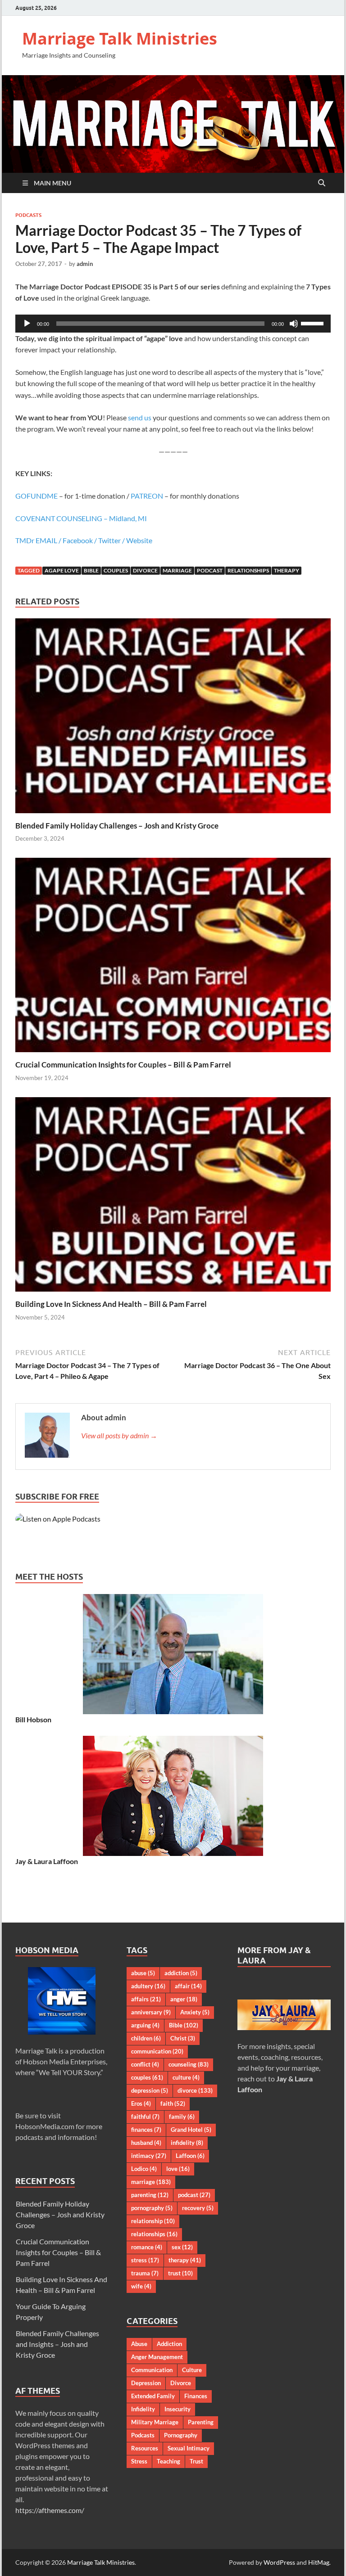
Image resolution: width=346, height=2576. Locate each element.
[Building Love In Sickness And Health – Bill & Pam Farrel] (173, 1197)
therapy (287, 570)
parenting (150, 2195)
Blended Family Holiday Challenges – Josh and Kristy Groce (117, 826)
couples (116, 570)
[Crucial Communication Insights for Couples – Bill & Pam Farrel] (173, 958)
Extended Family (153, 2396)
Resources (145, 2448)
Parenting (201, 2422)
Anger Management (157, 2357)
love (178, 2169)
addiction (181, 1973)
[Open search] (322, 183)
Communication (152, 2370)
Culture (192, 2370)
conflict (145, 2064)
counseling (189, 2064)
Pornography (181, 2435)
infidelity (187, 2143)
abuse (143, 1973)
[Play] (27, 324)
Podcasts (28, 215)
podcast (210, 570)
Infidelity (143, 2409)
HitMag (319, 2562)
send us (140, 417)
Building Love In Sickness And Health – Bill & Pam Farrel (111, 1304)
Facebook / (80, 540)
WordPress (279, 2562)
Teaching (168, 2461)
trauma (145, 2273)
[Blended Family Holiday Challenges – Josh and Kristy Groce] (173, 718)
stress (145, 2260)
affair (188, 1986)
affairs (146, 1999)
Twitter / (112, 540)
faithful (145, 2117)
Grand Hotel (191, 2130)
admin (85, 264)
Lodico (144, 2169)
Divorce (181, 2383)
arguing (145, 2025)
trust (180, 2273)
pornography (152, 2208)
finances (146, 2130)
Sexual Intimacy (189, 2448)
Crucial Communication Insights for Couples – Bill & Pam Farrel (123, 1065)
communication (157, 2051)
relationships (248, 570)
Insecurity (178, 2409)
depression (150, 2090)
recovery (198, 2208)
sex (182, 2247)
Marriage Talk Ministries (120, 38)
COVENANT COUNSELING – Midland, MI (81, 518)
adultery (148, 1986)
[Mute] (294, 324)
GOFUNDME (36, 496)
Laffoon (190, 2156)
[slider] (314, 323)
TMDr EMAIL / (39, 540)
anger (184, 1999)
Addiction (169, 2344)
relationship (153, 2221)
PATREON (147, 496)
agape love (62, 570)
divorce (145, 570)
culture (186, 2077)
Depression (146, 2383)
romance (147, 2247)
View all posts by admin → (119, 1435)
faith (173, 2103)
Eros (141, 2103)
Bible (91, 570)
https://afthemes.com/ (50, 2510)
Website (139, 540)
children (146, 2038)
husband (146, 2143)
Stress (139, 2461)
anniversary (151, 2012)
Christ (183, 2038)
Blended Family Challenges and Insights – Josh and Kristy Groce (57, 2344)
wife (141, 2286)
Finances (196, 2396)
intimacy (149, 2156)
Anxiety (195, 2012)
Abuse (139, 2344)
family (182, 2117)
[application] (173, 324)
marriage (177, 570)
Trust (196, 2461)
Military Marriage (155, 2422)
